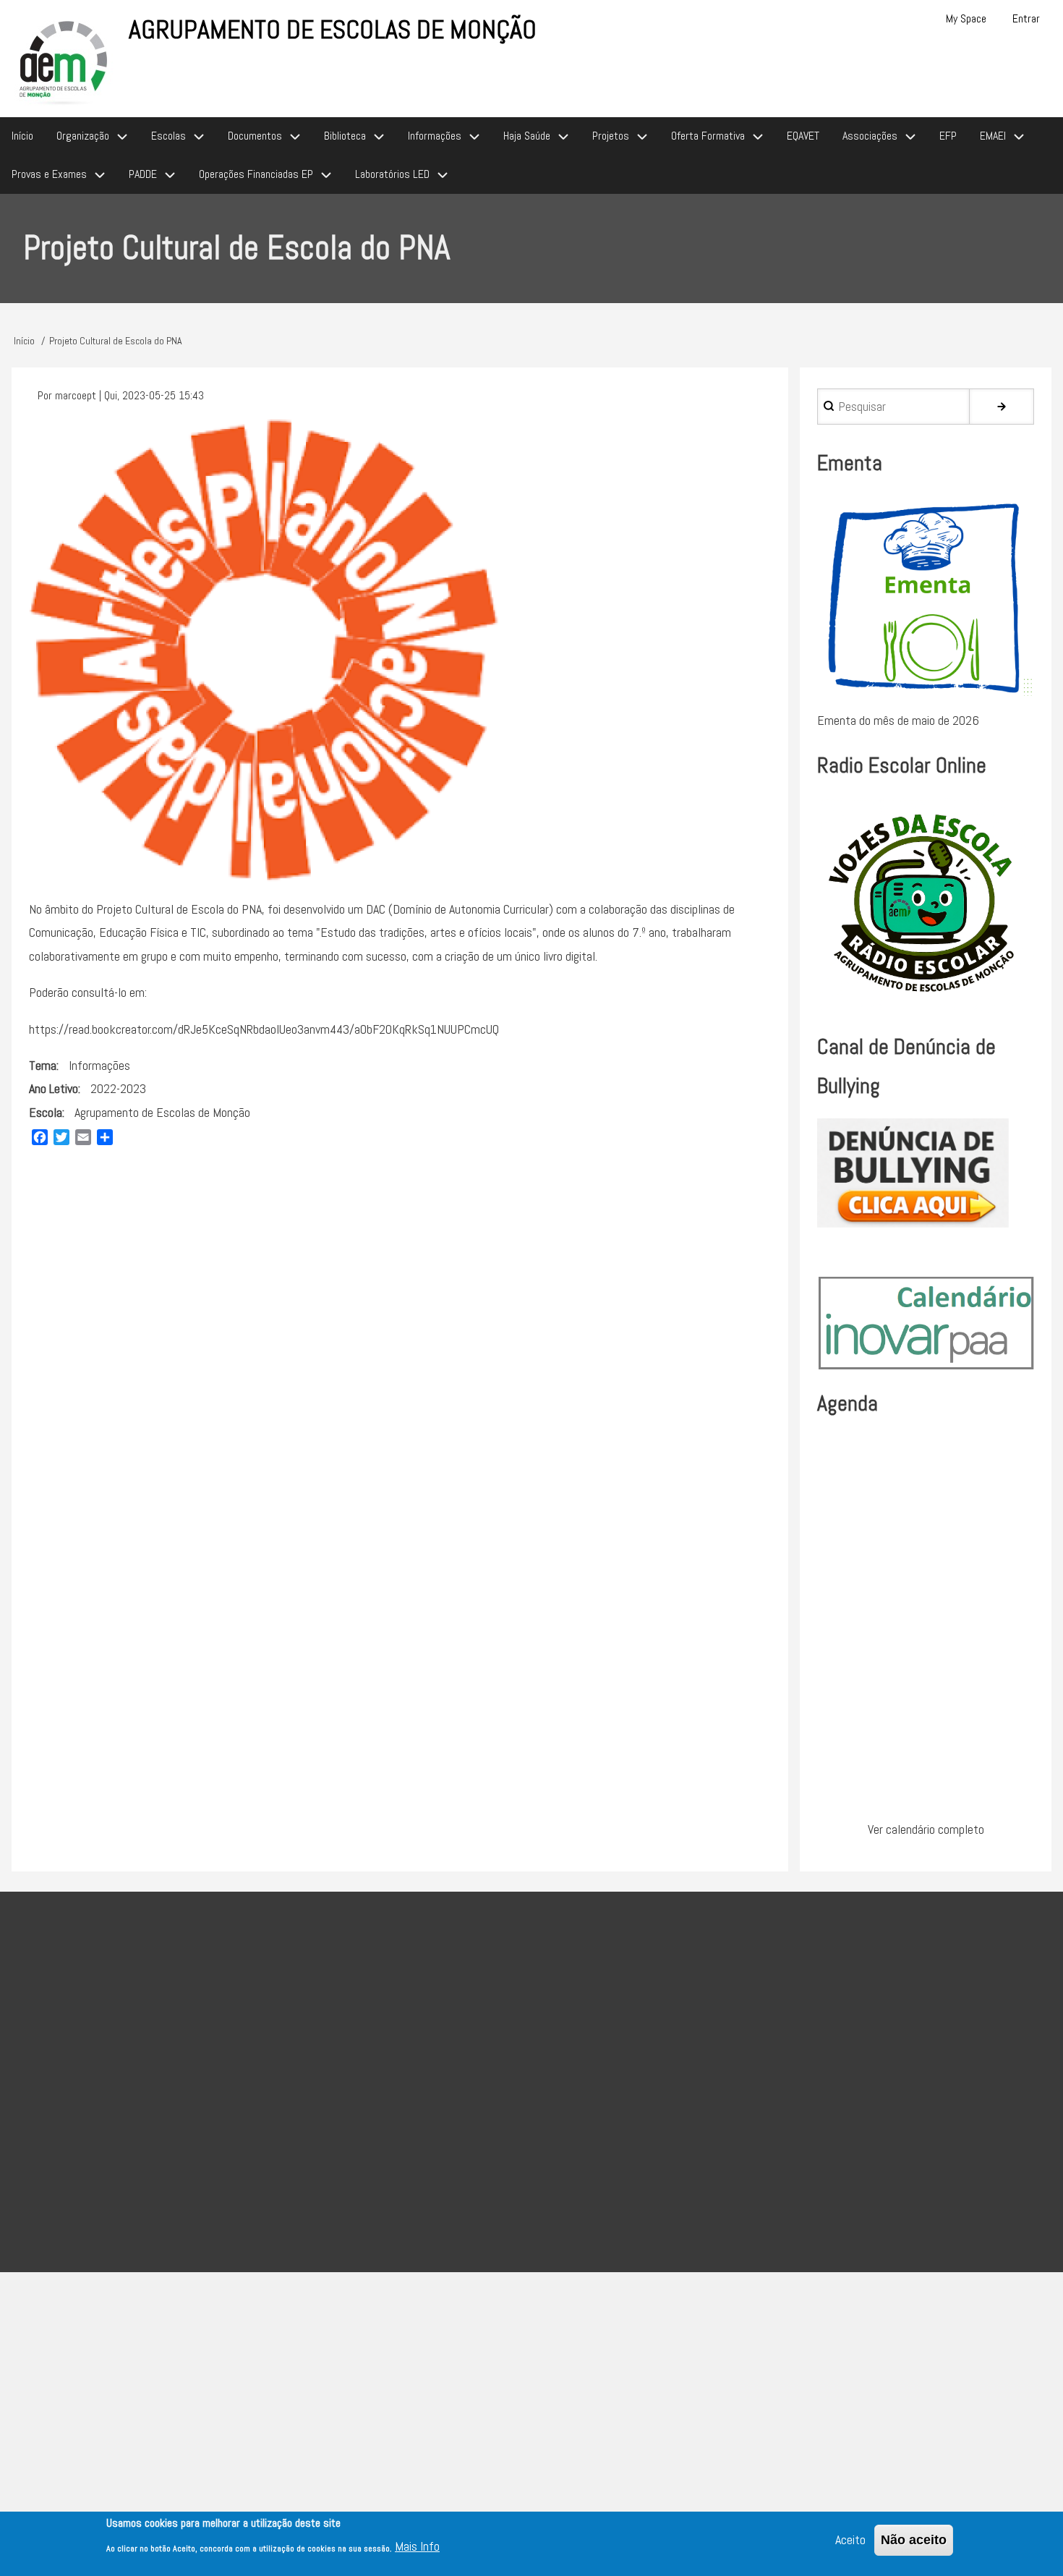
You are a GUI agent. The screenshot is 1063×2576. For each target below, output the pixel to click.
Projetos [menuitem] (611, 136)
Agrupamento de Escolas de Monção (333, 30)
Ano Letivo (54, 1088)
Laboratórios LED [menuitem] (392, 174)
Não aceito (914, 2540)
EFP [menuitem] (948, 136)
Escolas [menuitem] (168, 136)
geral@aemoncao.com (558, 2088)
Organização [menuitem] (83, 136)
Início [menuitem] (22, 136)
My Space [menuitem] (966, 18)
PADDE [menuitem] (143, 174)
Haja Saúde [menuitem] (527, 136)
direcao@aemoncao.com (472, 2052)
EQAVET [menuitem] (803, 136)
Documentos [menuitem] (255, 136)
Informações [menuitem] (435, 136)
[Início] (64, 60)
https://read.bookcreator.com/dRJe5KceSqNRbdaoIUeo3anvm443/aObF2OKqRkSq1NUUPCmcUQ (264, 1029)
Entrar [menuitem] (1026, 18)
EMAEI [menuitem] (993, 136)
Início (24, 341)
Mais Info (417, 2547)
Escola (46, 1112)
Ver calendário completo (926, 1829)
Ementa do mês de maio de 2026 (898, 720)
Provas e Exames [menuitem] (49, 174)
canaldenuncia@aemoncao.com (528, 2148)
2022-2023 (118, 1088)
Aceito (850, 2539)
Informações (99, 1065)
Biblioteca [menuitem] (345, 136)
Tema (43, 1065)
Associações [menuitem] (870, 136)
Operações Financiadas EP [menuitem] (256, 174)
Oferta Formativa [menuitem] (708, 136)
